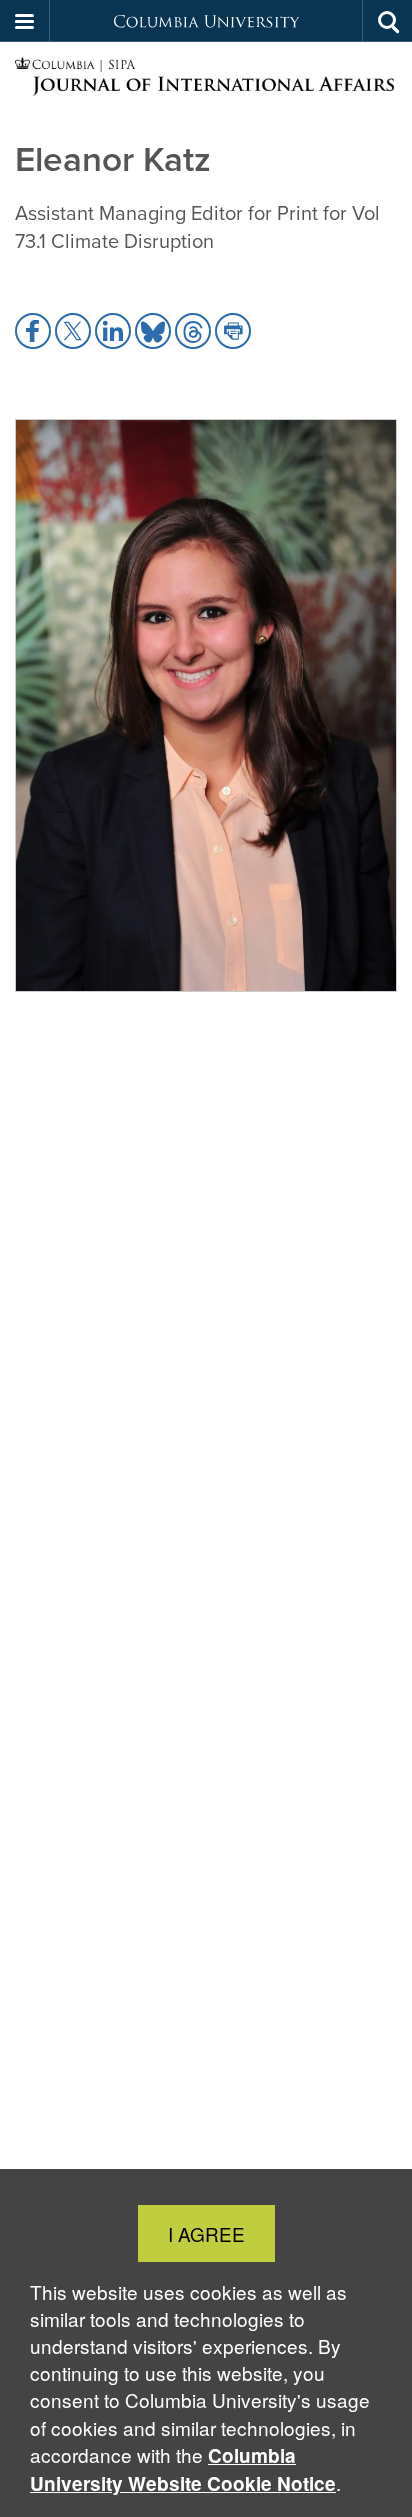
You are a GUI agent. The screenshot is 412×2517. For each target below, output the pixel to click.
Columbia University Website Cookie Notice (183, 2469)
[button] (25, 21)
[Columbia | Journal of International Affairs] (206, 77)
